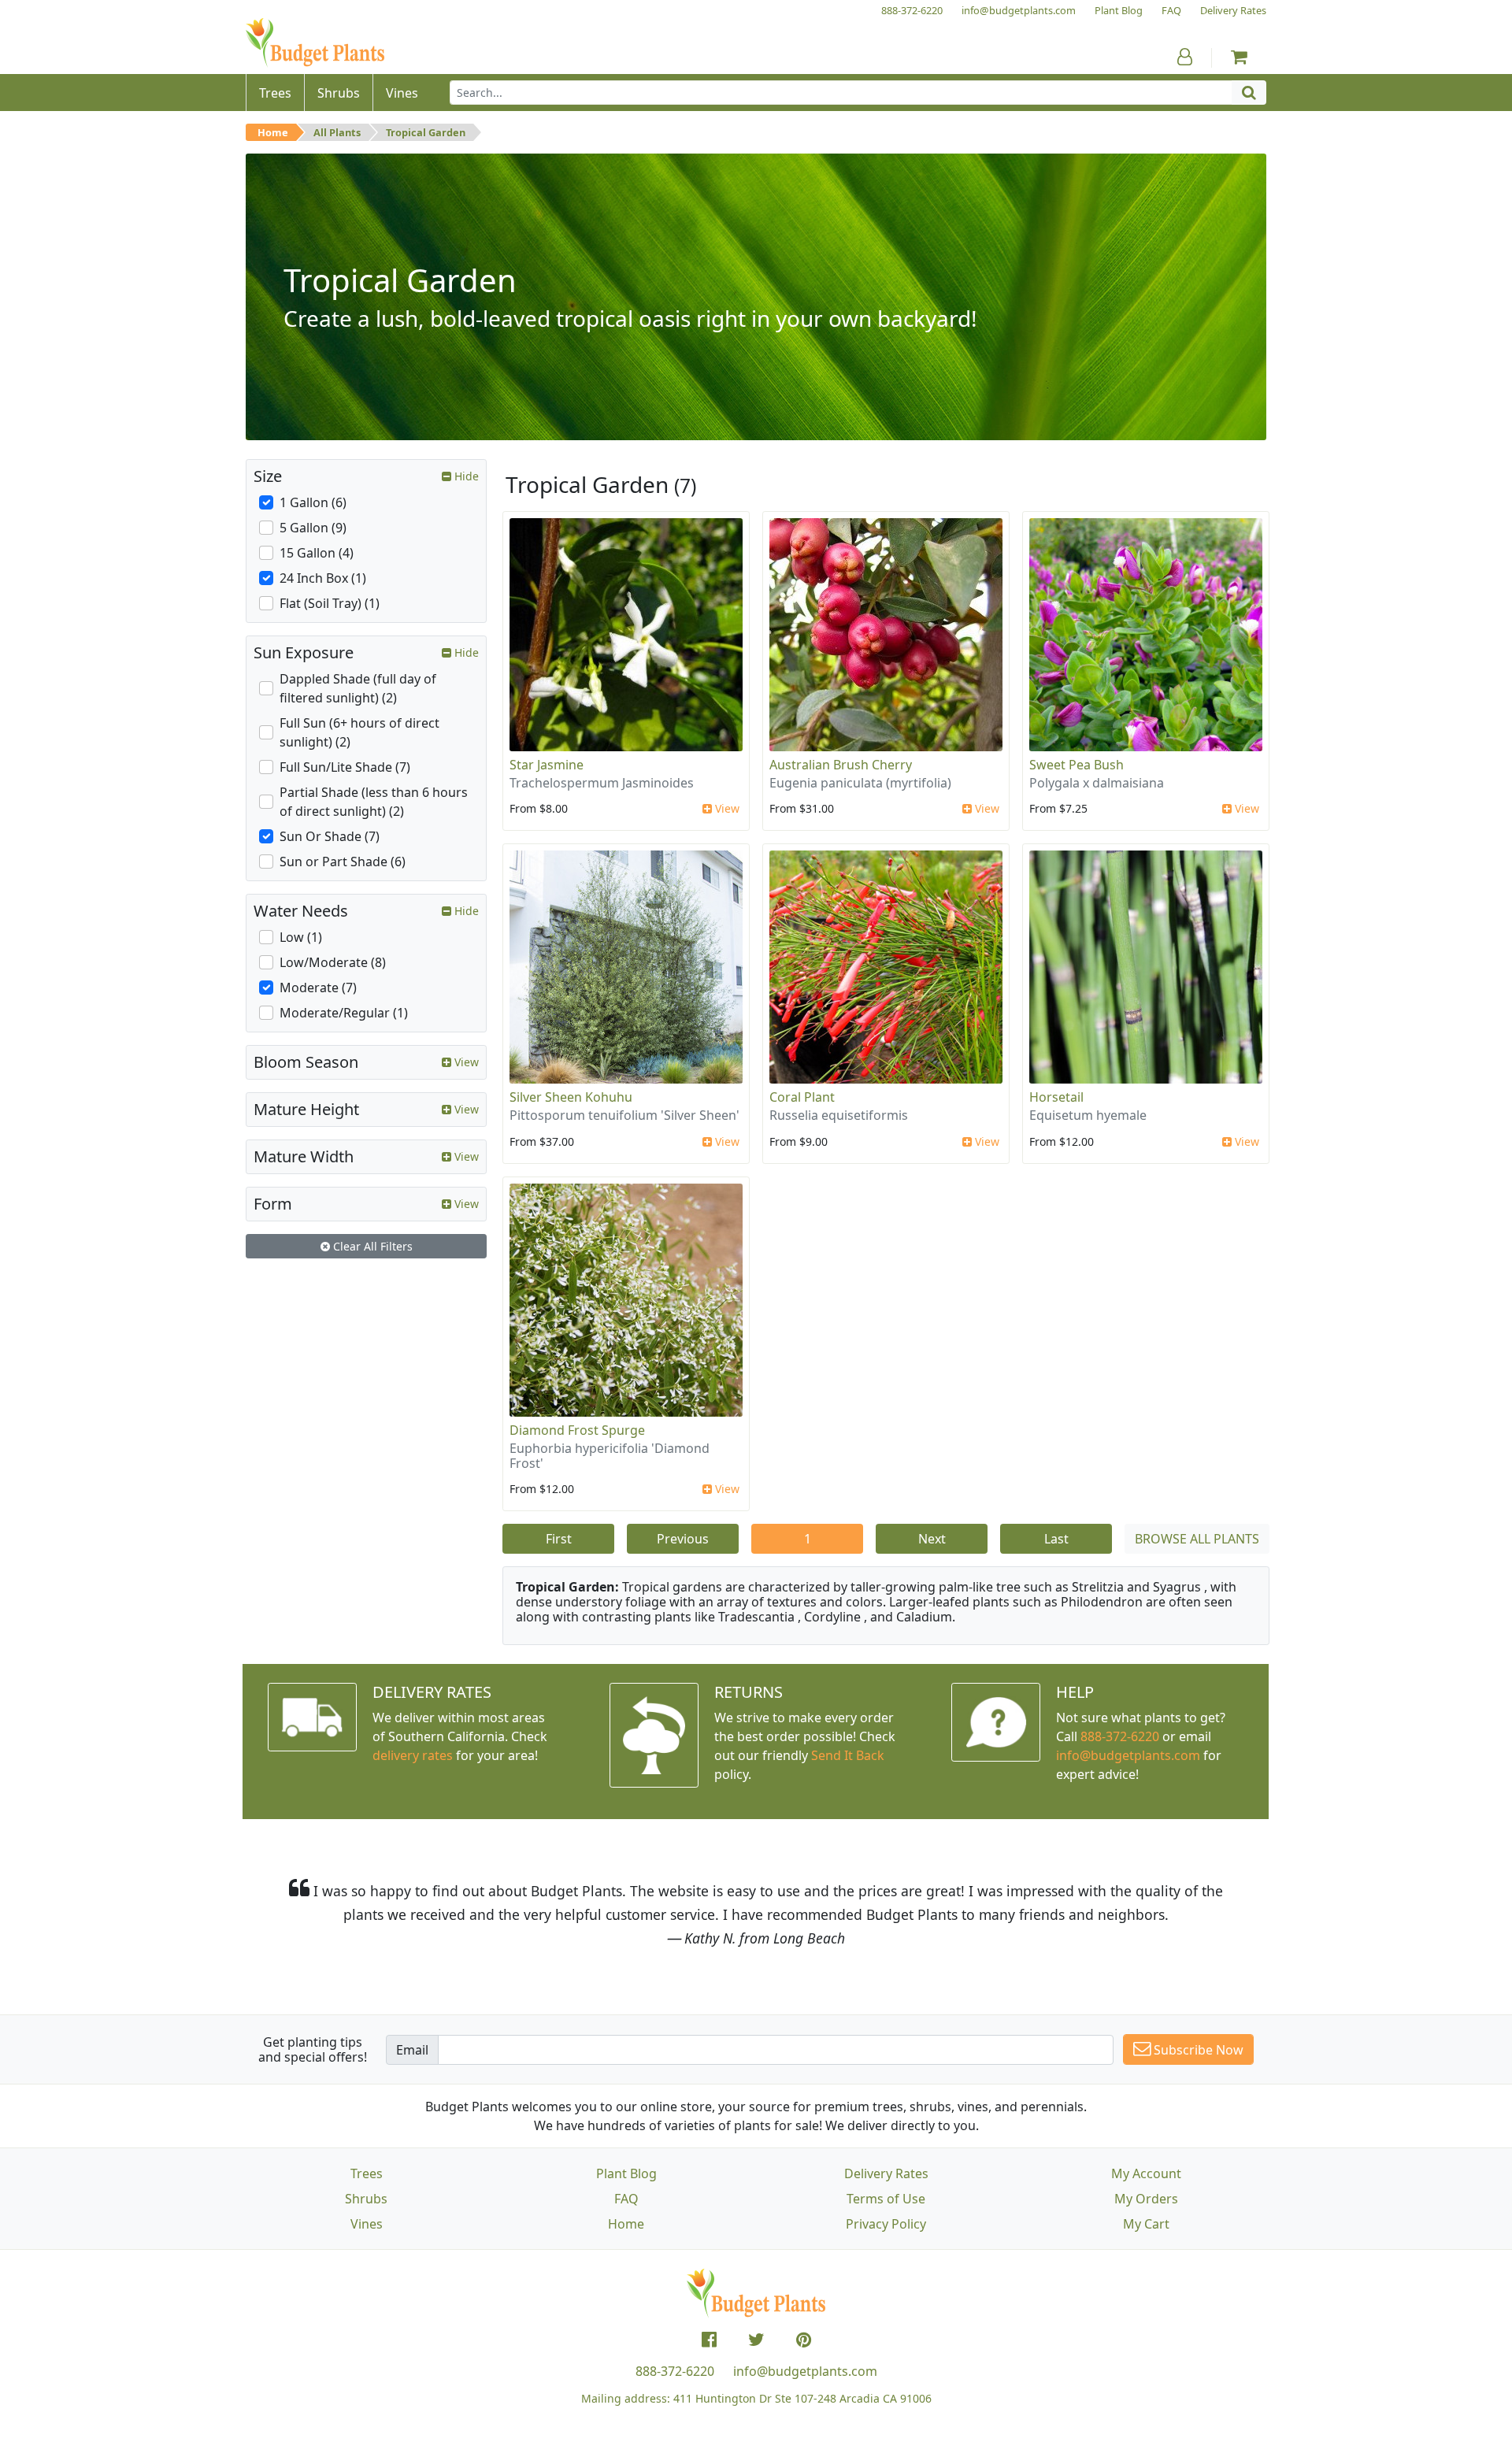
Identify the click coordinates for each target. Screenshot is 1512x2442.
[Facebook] (709, 2340)
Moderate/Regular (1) (344, 1013)
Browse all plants (1197, 1539)
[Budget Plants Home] (315, 43)
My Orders (1146, 2199)
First (559, 1539)
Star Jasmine (547, 765)
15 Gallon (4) (317, 553)
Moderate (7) (318, 988)
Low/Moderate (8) (333, 962)
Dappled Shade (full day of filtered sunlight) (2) (358, 688)
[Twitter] (756, 2340)
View (726, 808)
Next (932, 1539)
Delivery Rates (886, 2173)
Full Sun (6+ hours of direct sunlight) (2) (359, 732)
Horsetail (1056, 1097)
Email (412, 2050)
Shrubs (366, 2199)
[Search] (1249, 93)
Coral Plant (802, 1097)
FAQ (626, 2199)
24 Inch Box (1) (323, 578)
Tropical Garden (426, 132)
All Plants (337, 132)
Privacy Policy (886, 2224)
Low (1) (301, 937)
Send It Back (848, 1755)
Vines (367, 2224)
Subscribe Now (1197, 2050)
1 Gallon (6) (313, 502)
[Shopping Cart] (1239, 57)
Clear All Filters (371, 1246)
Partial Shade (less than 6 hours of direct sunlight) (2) (374, 802)
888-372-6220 (1120, 1736)
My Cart (1146, 2224)
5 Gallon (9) (313, 528)
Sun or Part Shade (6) (343, 862)
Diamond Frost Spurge (577, 1430)
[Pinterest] (804, 2340)
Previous (683, 1539)
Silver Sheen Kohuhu (571, 1097)
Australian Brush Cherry (841, 765)
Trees (367, 2173)
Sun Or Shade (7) (330, 836)
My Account (1146, 2173)
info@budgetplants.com (805, 2371)
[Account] (1185, 57)
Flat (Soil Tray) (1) (330, 603)
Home (273, 132)
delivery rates (413, 1755)
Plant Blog (626, 2173)
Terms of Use (886, 2199)
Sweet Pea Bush (1077, 765)
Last (1056, 1539)
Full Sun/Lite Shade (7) (345, 767)
